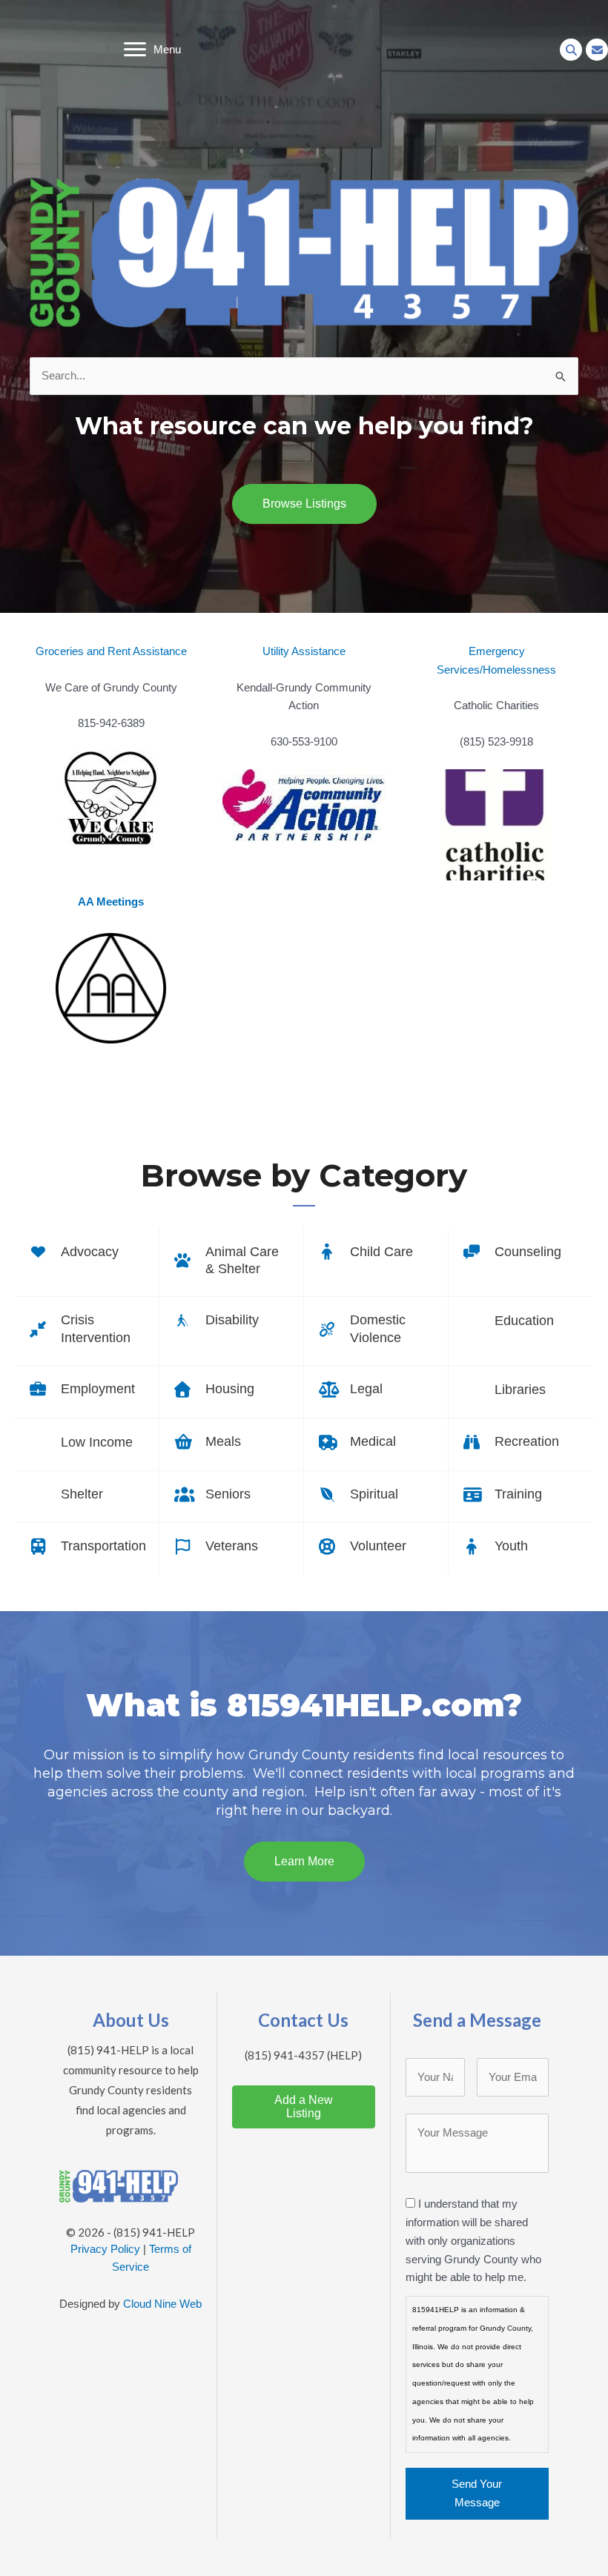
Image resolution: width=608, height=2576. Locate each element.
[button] (571, 50)
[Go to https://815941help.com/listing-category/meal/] (231, 1444)
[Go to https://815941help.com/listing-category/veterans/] (231, 1548)
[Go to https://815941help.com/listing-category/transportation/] (87, 1548)
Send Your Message (477, 2493)
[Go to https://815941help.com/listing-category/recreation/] (521, 1444)
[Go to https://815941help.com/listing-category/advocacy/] (87, 1254)
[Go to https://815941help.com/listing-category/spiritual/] (376, 1496)
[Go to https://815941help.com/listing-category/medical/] (376, 1444)
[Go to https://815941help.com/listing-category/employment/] (87, 1391)
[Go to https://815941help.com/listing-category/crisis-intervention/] (87, 1331)
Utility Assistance (304, 651)
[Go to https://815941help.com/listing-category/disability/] (231, 1322)
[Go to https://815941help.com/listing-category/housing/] (231, 1391)
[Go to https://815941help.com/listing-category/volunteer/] (376, 1548)
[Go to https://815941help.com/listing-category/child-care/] (376, 1254)
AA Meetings (111, 902)
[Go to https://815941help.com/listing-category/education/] (521, 1323)
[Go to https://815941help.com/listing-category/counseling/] (521, 1254)
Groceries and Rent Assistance (111, 651)
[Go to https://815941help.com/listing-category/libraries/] (521, 1392)
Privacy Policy (105, 2249)
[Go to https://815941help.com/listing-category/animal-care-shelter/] (231, 1263)
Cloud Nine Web (162, 2304)
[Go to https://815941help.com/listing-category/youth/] (521, 1548)
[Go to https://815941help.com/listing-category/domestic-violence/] (376, 1331)
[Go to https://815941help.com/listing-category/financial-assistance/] (87, 1444)
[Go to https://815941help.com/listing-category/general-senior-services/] (231, 1496)
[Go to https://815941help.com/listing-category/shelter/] (87, 1497)
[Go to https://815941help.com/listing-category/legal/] (376, 1391)
